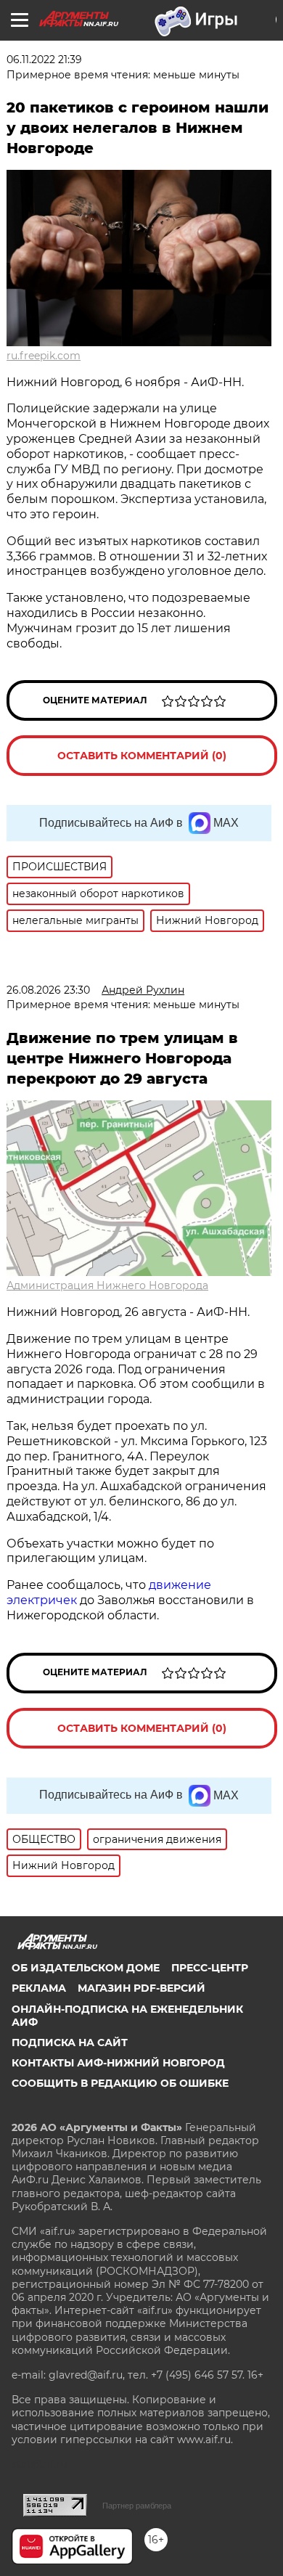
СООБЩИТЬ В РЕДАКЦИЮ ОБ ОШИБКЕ (120, 2083)
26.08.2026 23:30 (48, 990)
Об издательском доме (86, 1968)
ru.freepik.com (44, 356)
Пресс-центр (210, 1968)
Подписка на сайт (70, 2043)
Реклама (39, 1988)
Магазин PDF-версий (141, 1988)
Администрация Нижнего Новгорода (107, 1285)
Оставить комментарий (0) (142, 756)
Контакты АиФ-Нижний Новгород (118, 2063)
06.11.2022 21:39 (44, 60)
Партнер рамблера (137, 2506)
